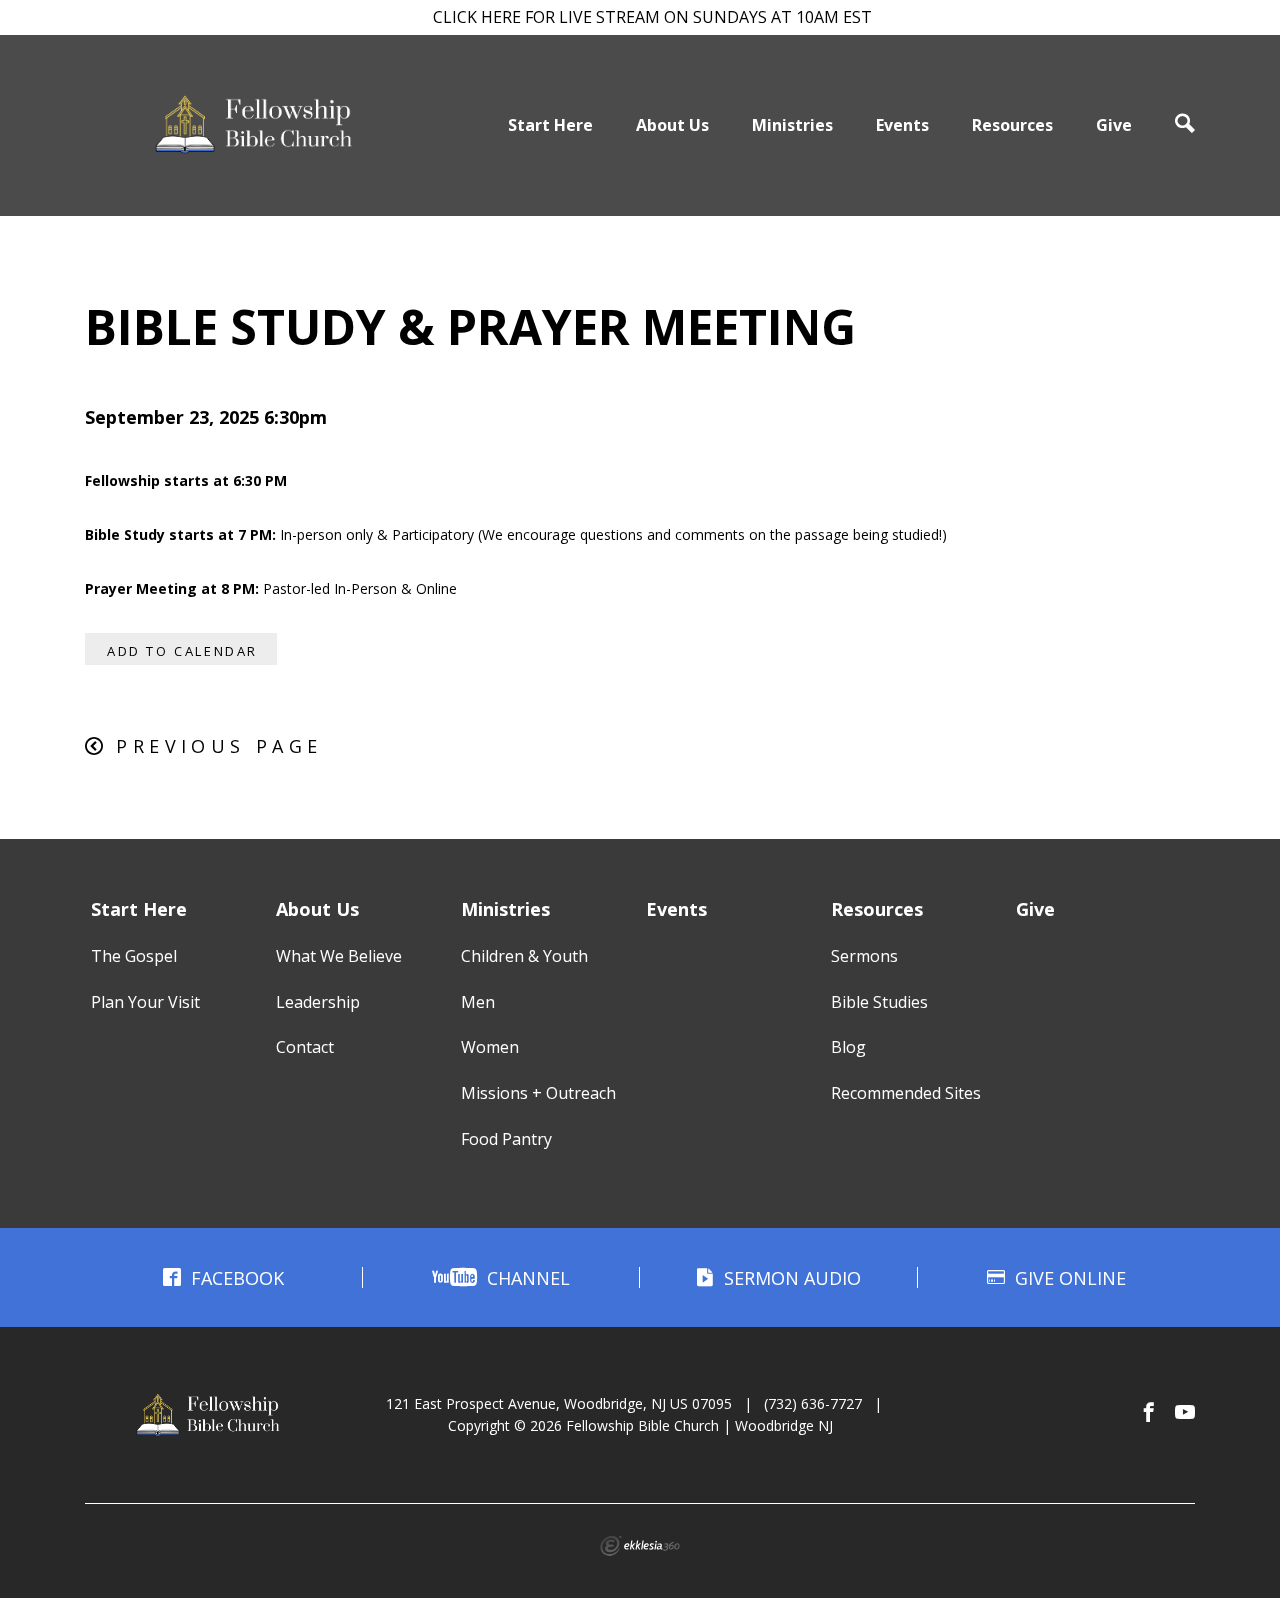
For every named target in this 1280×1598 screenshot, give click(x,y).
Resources (1012, 125)
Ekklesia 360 (640, 1546)
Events (902, 125)
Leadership (318, 1002)
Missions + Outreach (538, 1093)
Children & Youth (524, 956)
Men (478, 1002)
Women (490, 1047)
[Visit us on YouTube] (1185, 1413)
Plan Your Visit (145, 1002)
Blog (848, 1047)
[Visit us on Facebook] (1149, 1413)
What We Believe (339, 956)
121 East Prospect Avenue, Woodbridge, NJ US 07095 (559, 1403)
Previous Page (219, 746)
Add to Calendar (182, 651)
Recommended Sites (906, 1093)
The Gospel (134, 956)
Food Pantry (506, 1139)
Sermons (864, 956)
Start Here (550, 125)
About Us (672, 125)
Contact (305, 1047)
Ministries (792, 125)
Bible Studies (879, 1002)
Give (1114, 125)
